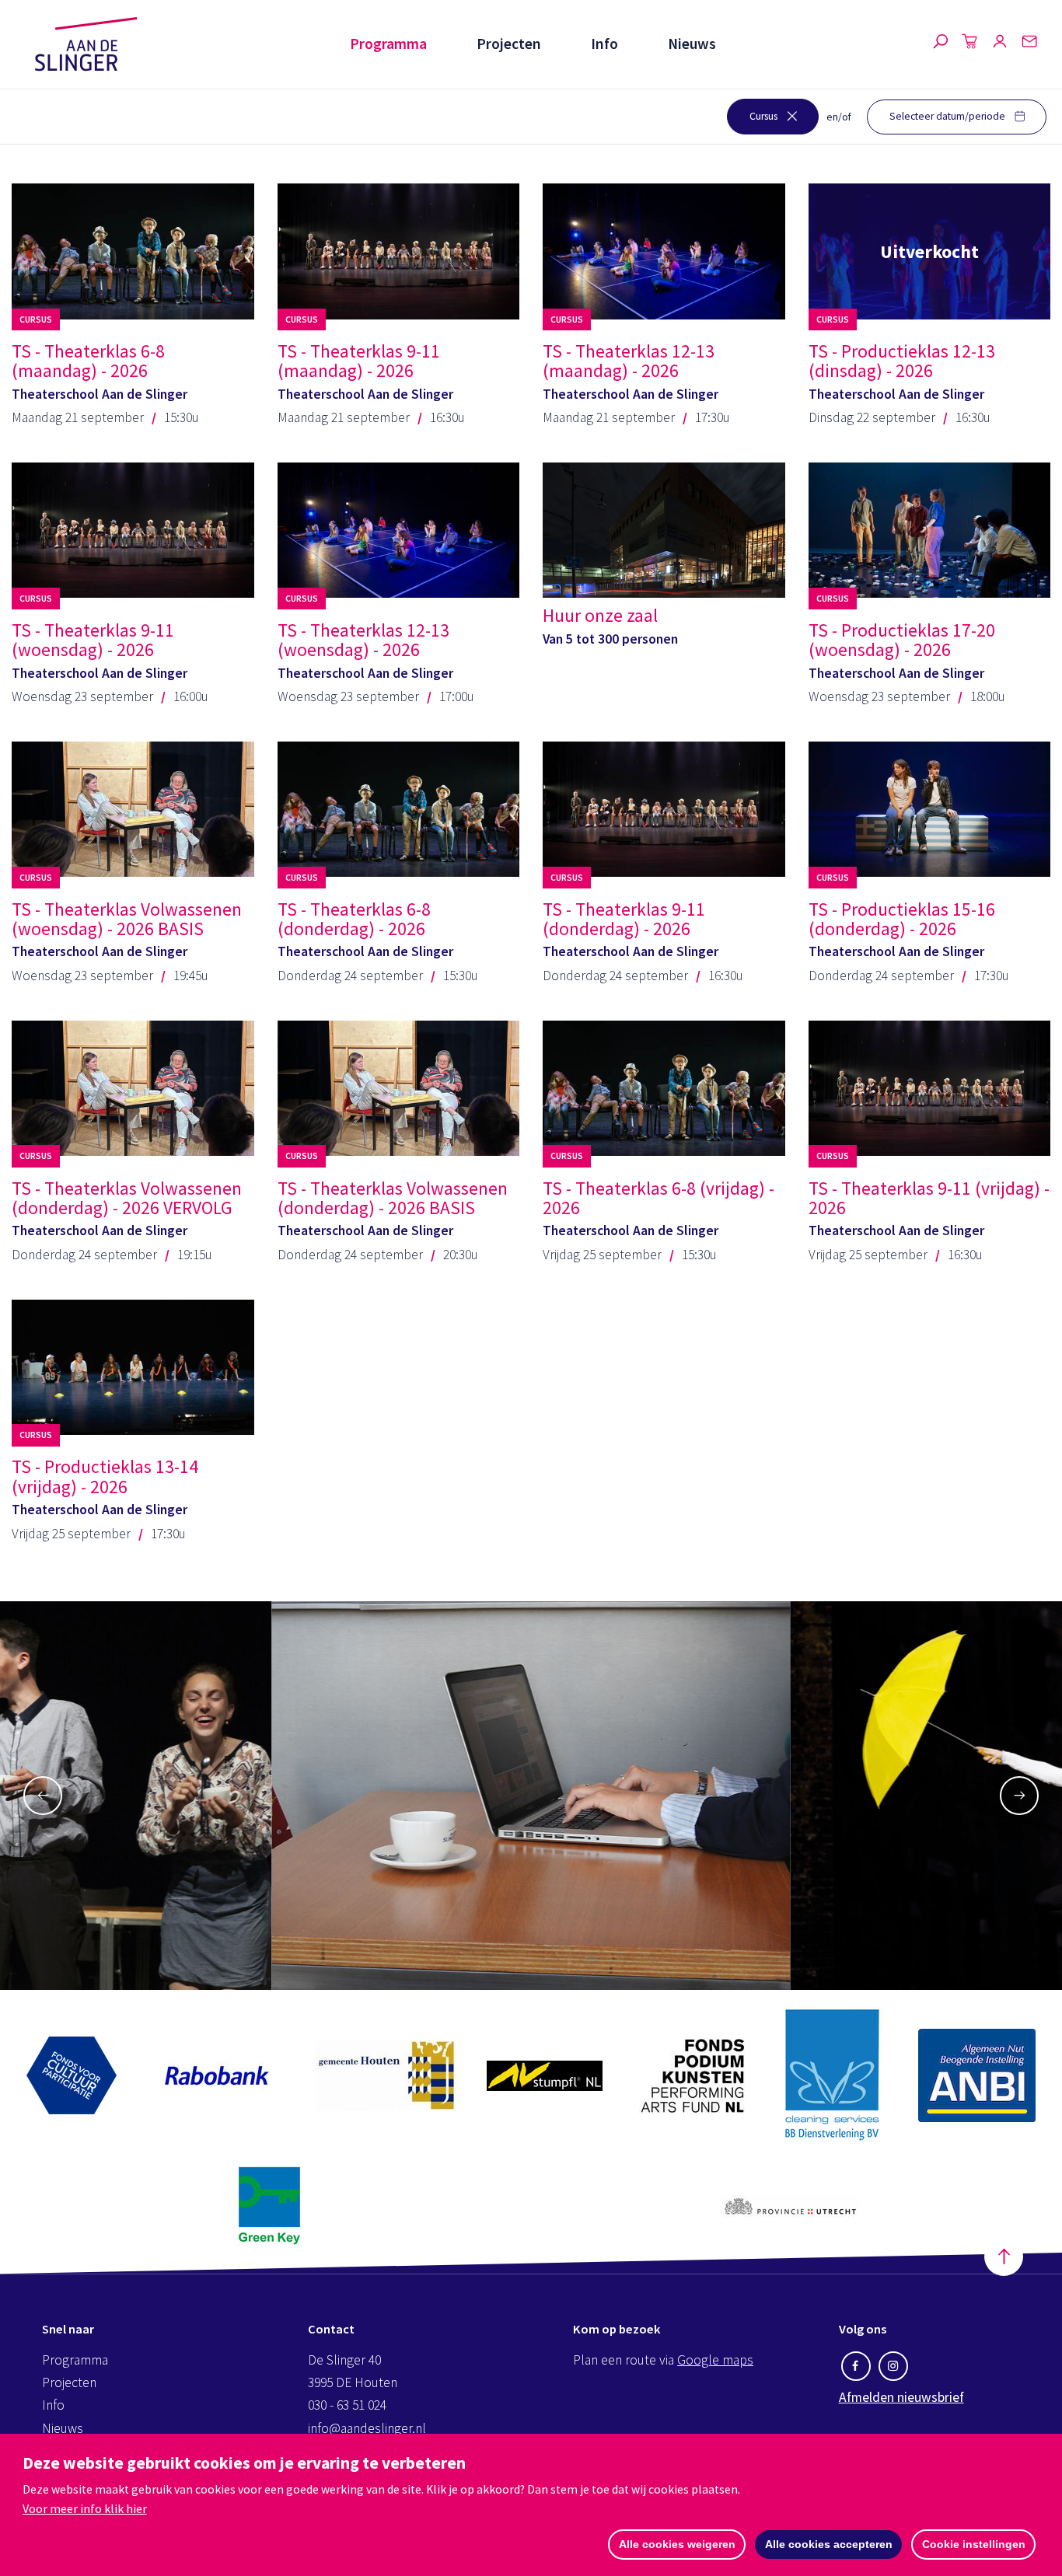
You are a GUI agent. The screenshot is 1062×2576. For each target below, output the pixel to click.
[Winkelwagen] (970, 44)
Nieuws (692, 44)
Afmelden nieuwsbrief (901, 2397)
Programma (388, 44)
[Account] (1000, 44)
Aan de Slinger (86, 44)
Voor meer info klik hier (85, 2508)
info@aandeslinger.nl (367, 2428)
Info (604, 44)
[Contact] (1029, 44)
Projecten (509, 44)
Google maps (715, 2360)
